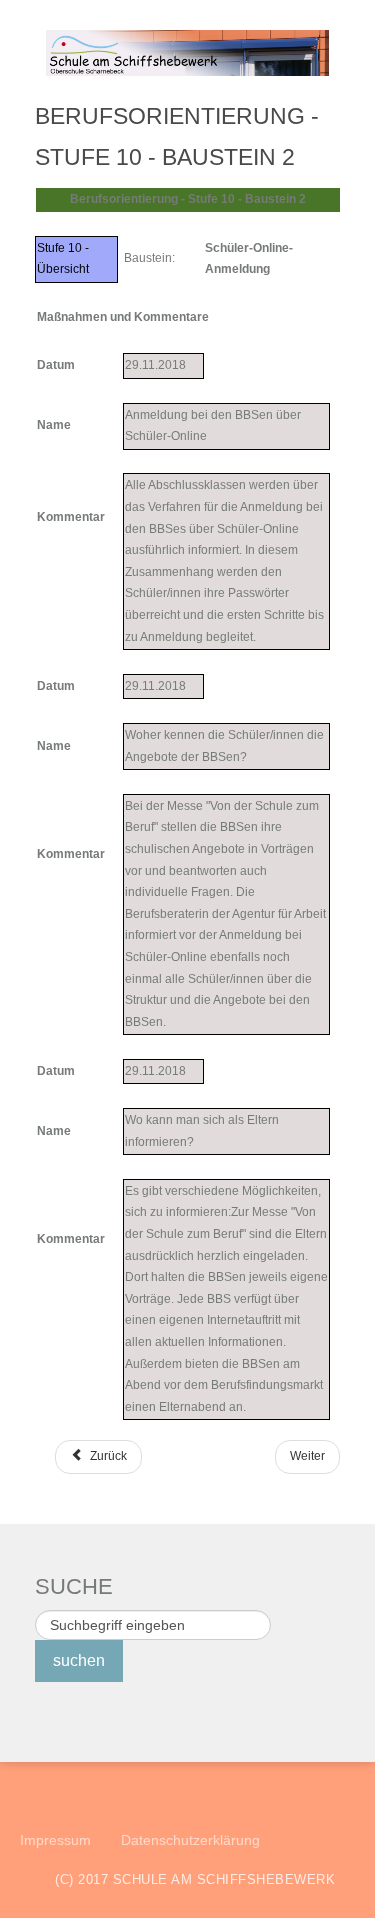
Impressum (55, 1840)
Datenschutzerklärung (190, 1840)
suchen (79, 1660)
